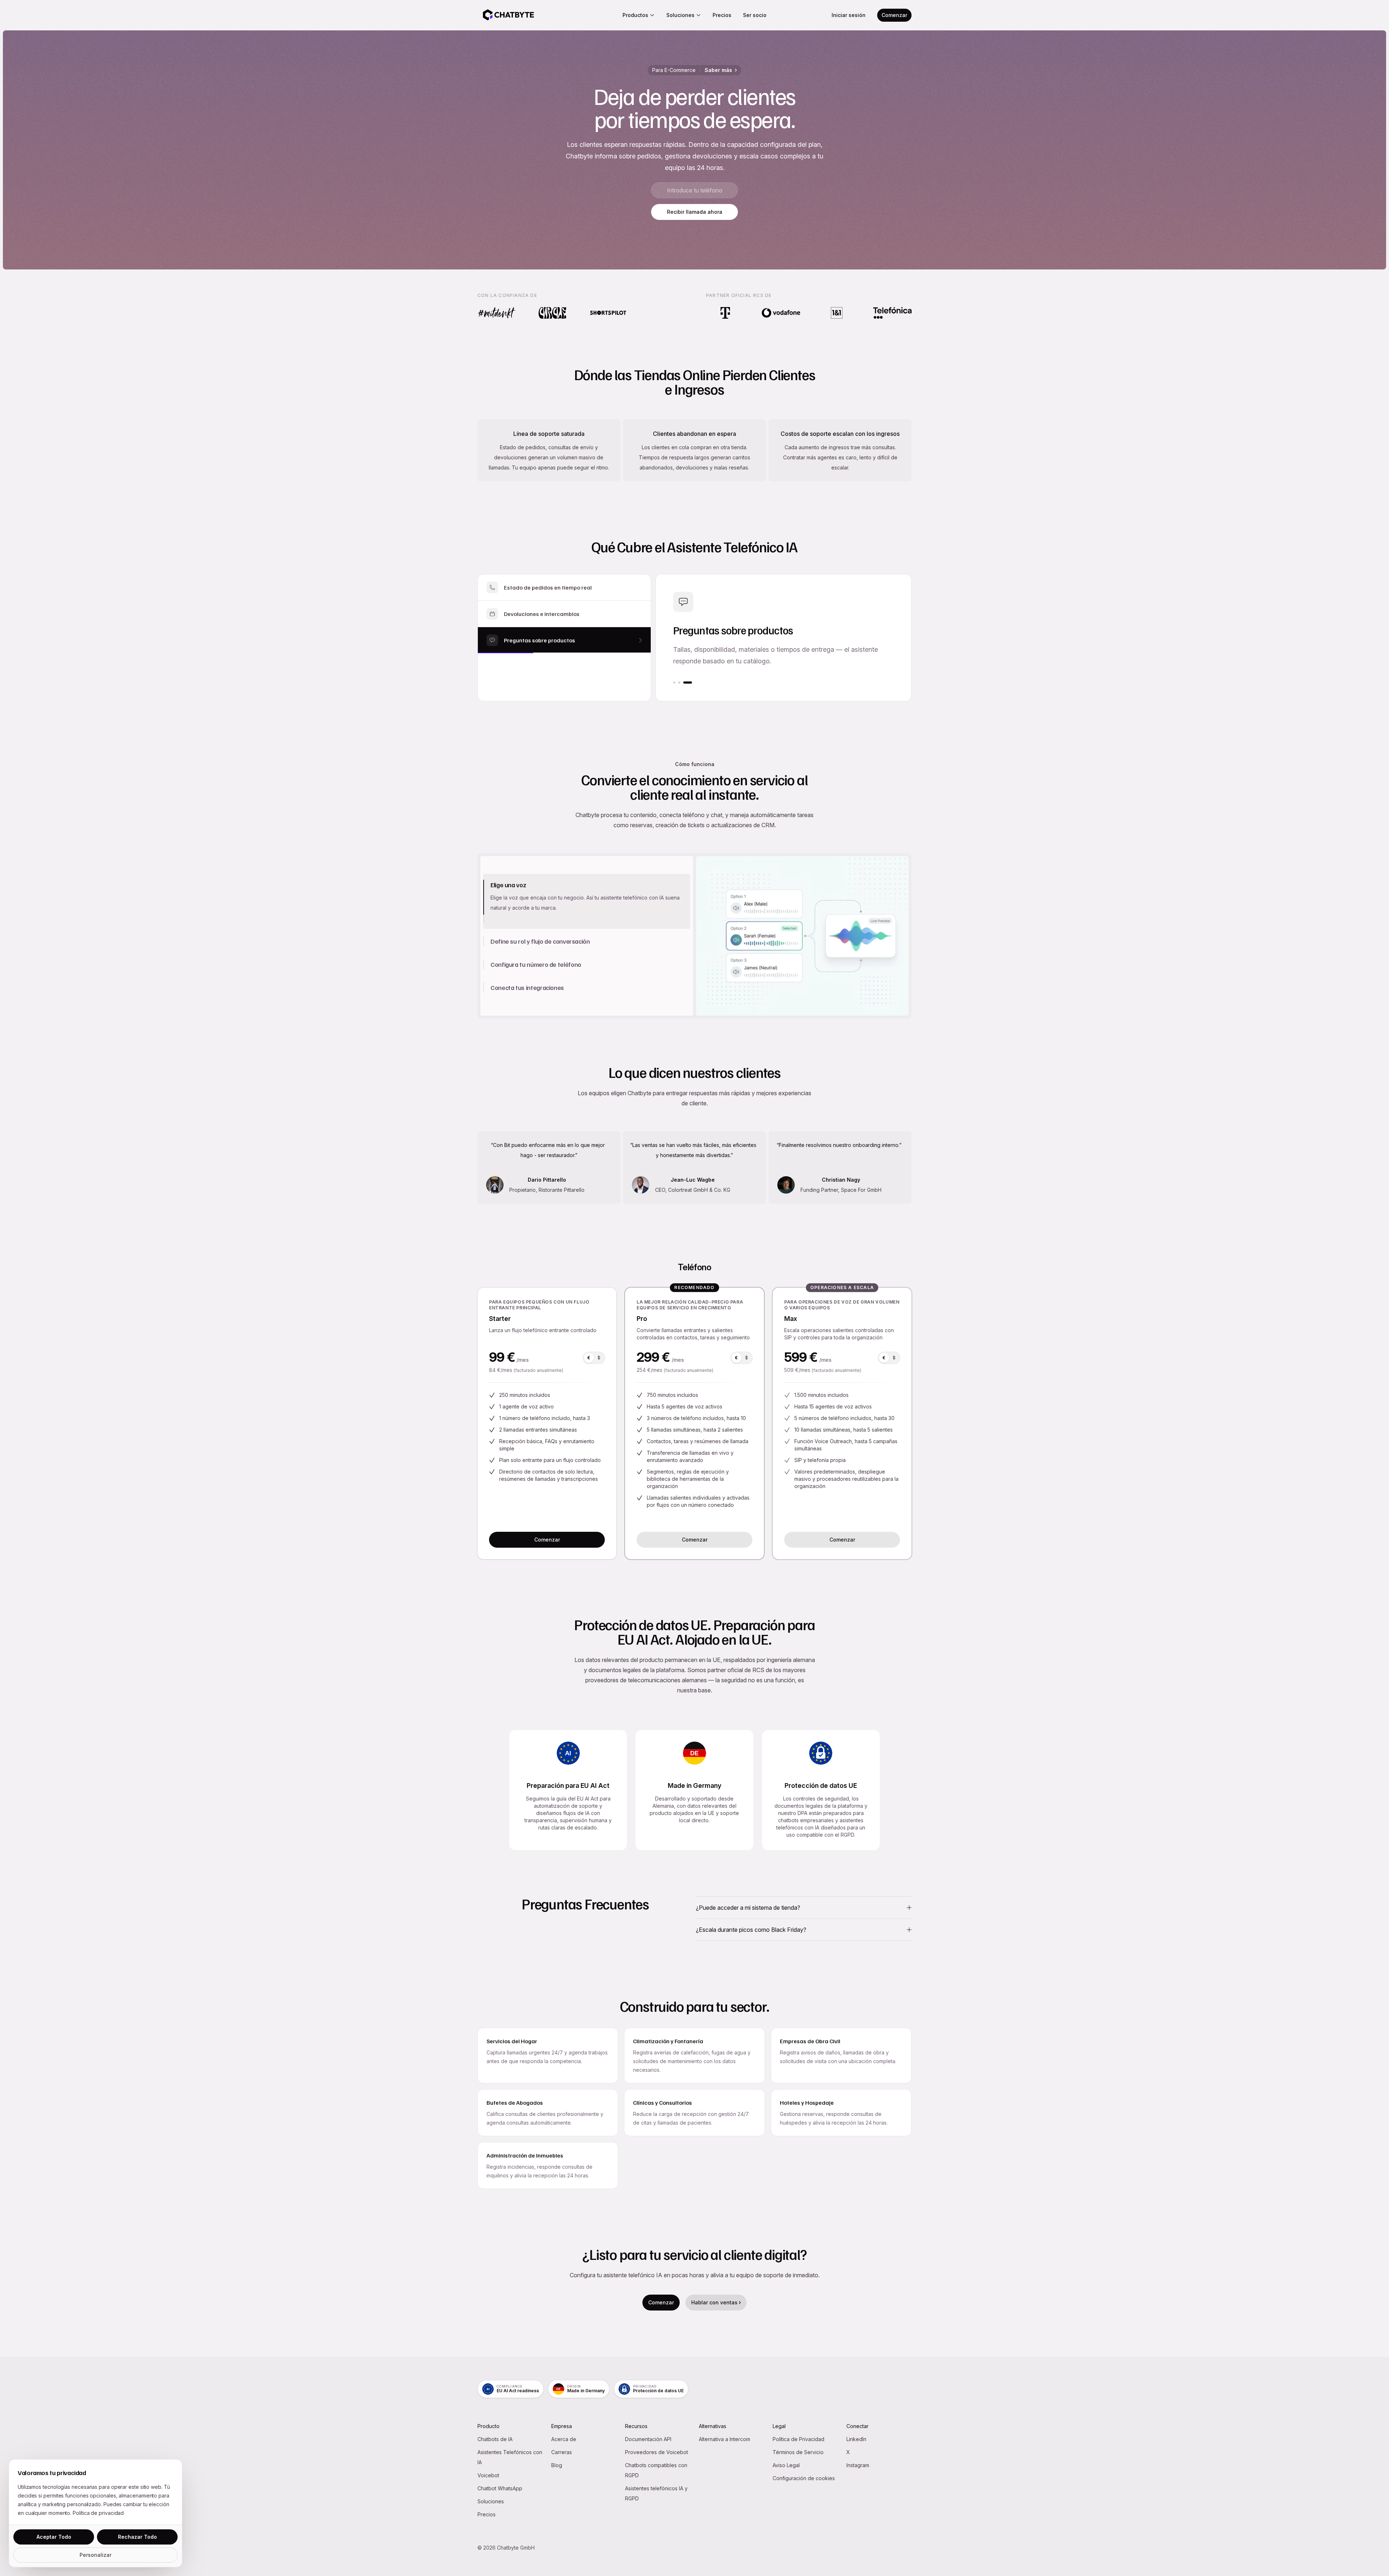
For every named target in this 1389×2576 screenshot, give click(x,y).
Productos (635, 15)
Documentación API (648, 2439)
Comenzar (894, 15)
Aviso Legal (786, 2465)
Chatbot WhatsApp (500, 2488)
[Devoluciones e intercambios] (683, 683)
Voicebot (488, 2475)
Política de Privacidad (798, 2439)
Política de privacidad (98, 2513)
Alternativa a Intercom (725, 2439)
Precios (722, 15)
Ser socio (755, 15)
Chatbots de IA (495, 2439)
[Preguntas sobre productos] (691, 683)
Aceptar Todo (54, 2537)
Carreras (562, 2452)
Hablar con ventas (714, 2302)
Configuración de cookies (804, 2478)
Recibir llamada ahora (695, 212)
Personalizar (95, 2555)
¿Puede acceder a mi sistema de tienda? (748, 1908)
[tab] (587, 885)
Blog (557, 2465)
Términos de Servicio (798, 2452)
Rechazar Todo (137, 2537)
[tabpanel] (802, 936)
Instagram (858, 2465)
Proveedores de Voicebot (657, 2452)
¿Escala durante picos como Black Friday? (751, 1930)
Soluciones (680, 15)
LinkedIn (856, 2439)
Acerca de (564, 2439)
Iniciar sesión (849, 15)
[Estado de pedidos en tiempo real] (674, 683)
